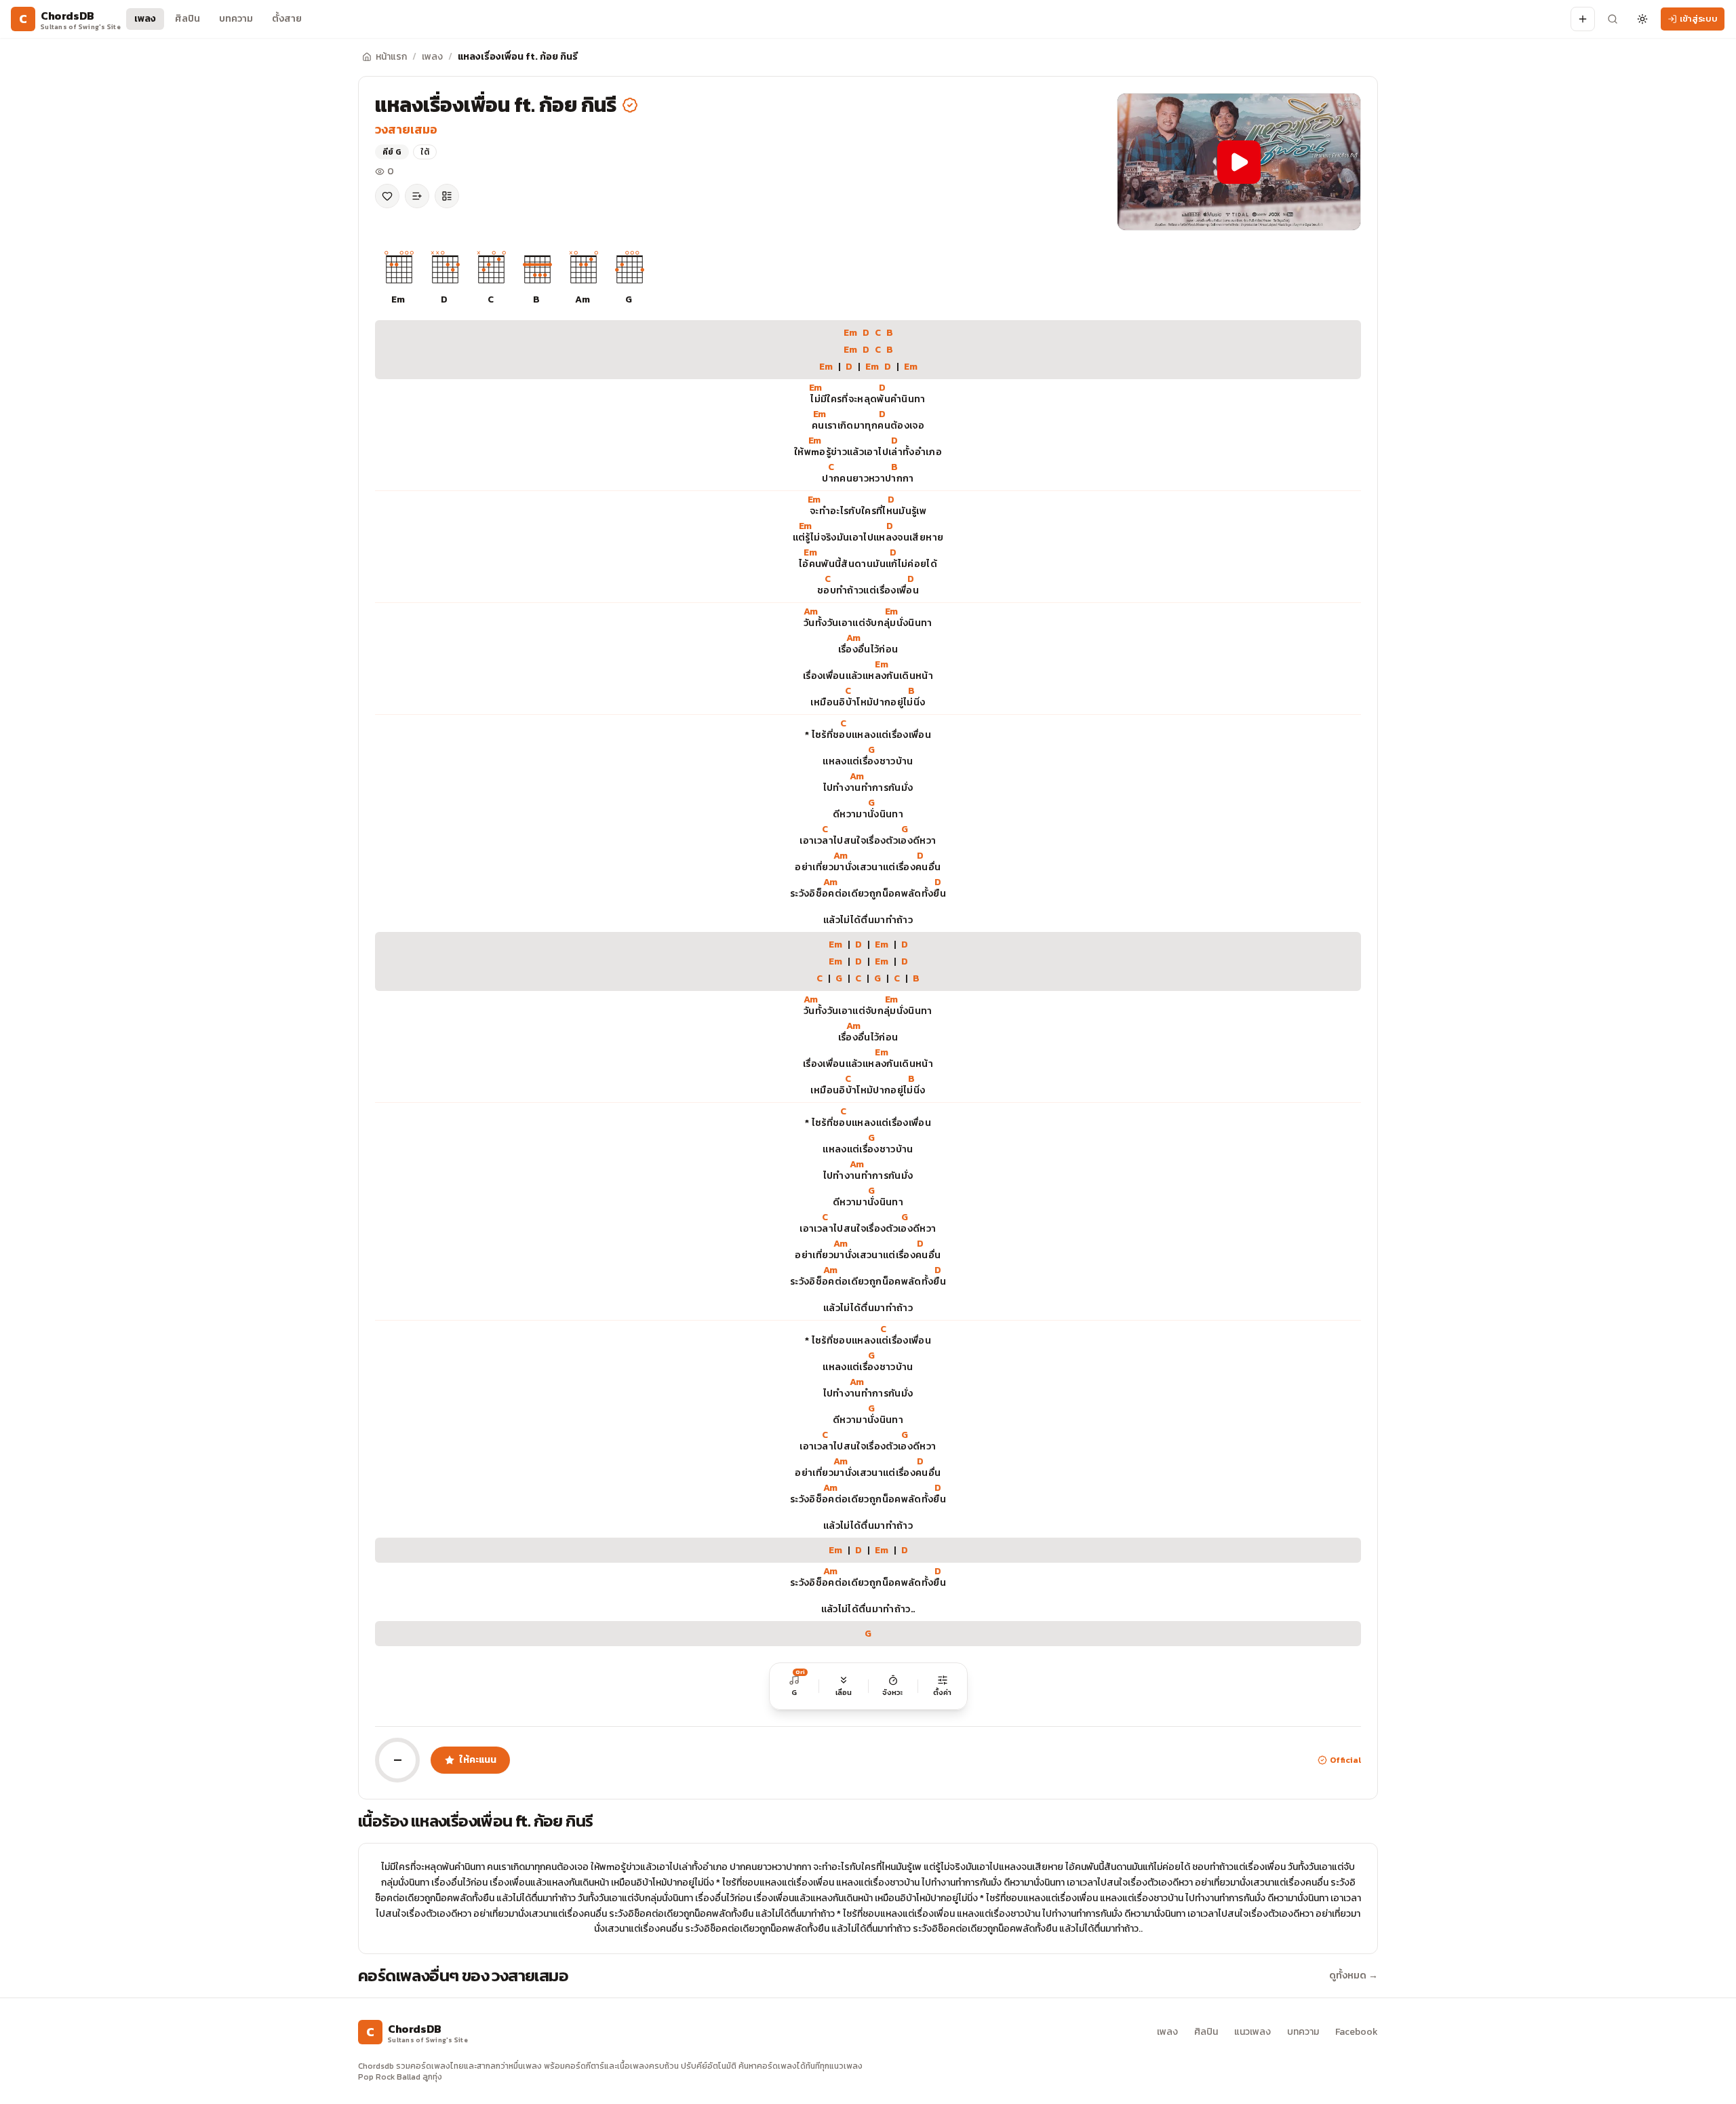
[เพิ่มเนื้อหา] (1583, 19)
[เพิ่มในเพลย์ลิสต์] (417, 196)
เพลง (145, 19)
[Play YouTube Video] (1239, 162)
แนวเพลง (1252, 2032)
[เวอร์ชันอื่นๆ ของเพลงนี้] (447, 196)
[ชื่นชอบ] (387, 196)
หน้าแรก (391, 57)
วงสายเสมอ (406, 129)
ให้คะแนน (478, 1760)
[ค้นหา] (1613, 19)
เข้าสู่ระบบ (1699, 19)
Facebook (1357, 2032)
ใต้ (425, 152)
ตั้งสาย (287, 19)
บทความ (236, 19)
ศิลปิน (188, 19)
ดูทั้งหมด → (1354, 1976)
